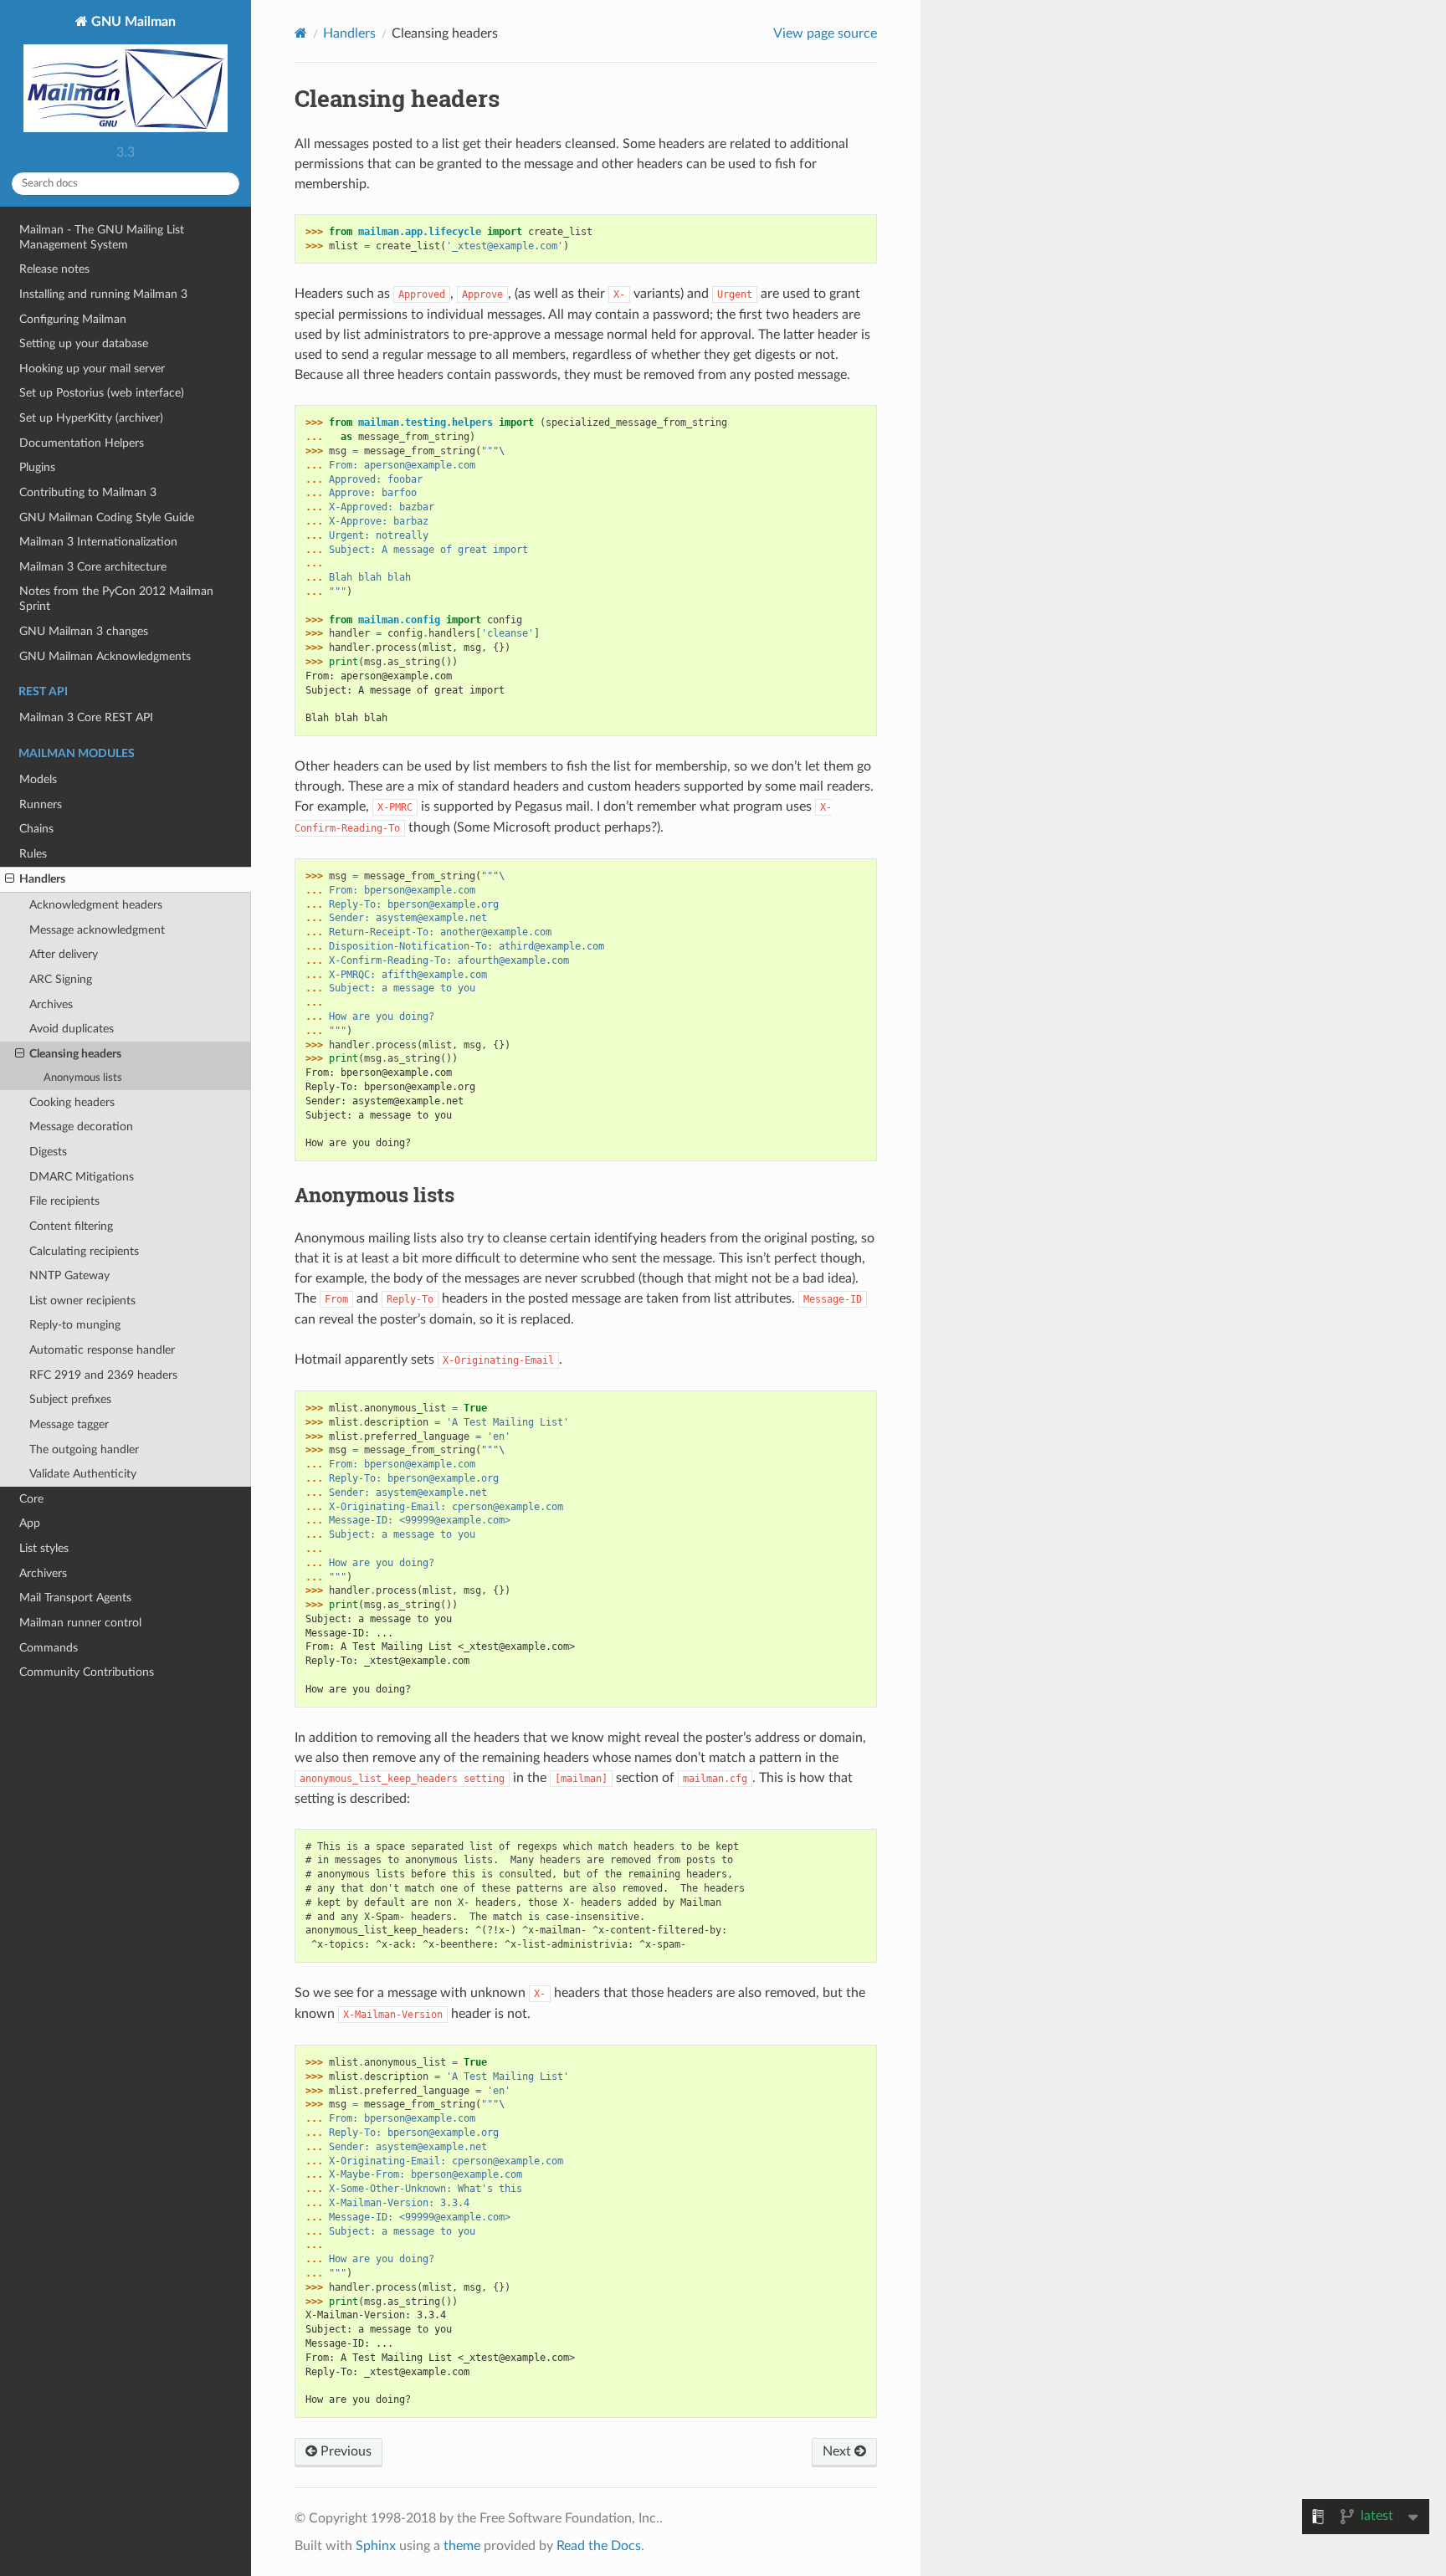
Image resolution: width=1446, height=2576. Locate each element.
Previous (344, 2451)
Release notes (54, 269)
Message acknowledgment (97, 930)
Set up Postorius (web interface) (102, 393)
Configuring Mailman (73, 319)
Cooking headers (72, 1102)
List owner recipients (82, 1301)
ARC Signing (61, 979)
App (30, 1523)
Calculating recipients (84, 1251)
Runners (41, 804)
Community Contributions (87, 1672)
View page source (825, 33)
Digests (48, 1152)
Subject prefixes (70, 1399)
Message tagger (69, 1424)
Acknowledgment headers (96, 905)
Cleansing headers (75, 1054)
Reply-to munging (75, 1325)
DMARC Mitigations (82, 1177)
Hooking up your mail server (92, 369)
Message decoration (81, 1127)
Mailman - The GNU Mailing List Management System (102, 237)
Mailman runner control (80, 1623)
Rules (33, 854)
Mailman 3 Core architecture (93, 567)
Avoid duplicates (72, 1029)
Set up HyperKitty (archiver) (91, 418)
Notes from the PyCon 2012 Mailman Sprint (116, 599)
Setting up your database (84, 343)
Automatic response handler (102, 1350)
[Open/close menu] (10, 879)
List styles (44, 1548)
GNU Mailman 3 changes (84, 631)
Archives (51, 1004)
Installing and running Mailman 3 (103, 294)
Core (31, 1499)
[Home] (301, 33)
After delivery (64, 954)
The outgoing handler (84, 1449)
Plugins (37, 467)
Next (838, 2451)
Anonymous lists (83, 1078)
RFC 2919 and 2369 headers (103, 1375)
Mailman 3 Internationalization (98, 542)
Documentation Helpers (82, 443)
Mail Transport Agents (75, 1598)
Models (38, 779)
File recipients (64, 1201)
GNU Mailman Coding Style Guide (107, 517)
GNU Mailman (132, 22)
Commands (49, 1648)
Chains (36, 829)
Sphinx (376, 2546)
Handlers (42, 879)
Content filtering (71, 1226)
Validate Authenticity (83, 1474)
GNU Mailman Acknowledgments (105, 656)
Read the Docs (599, 2546)
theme (462, 2546)
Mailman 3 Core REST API (86, 717)
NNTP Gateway (69, 1275)
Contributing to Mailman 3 (88, 492)
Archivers (43, 1573)
